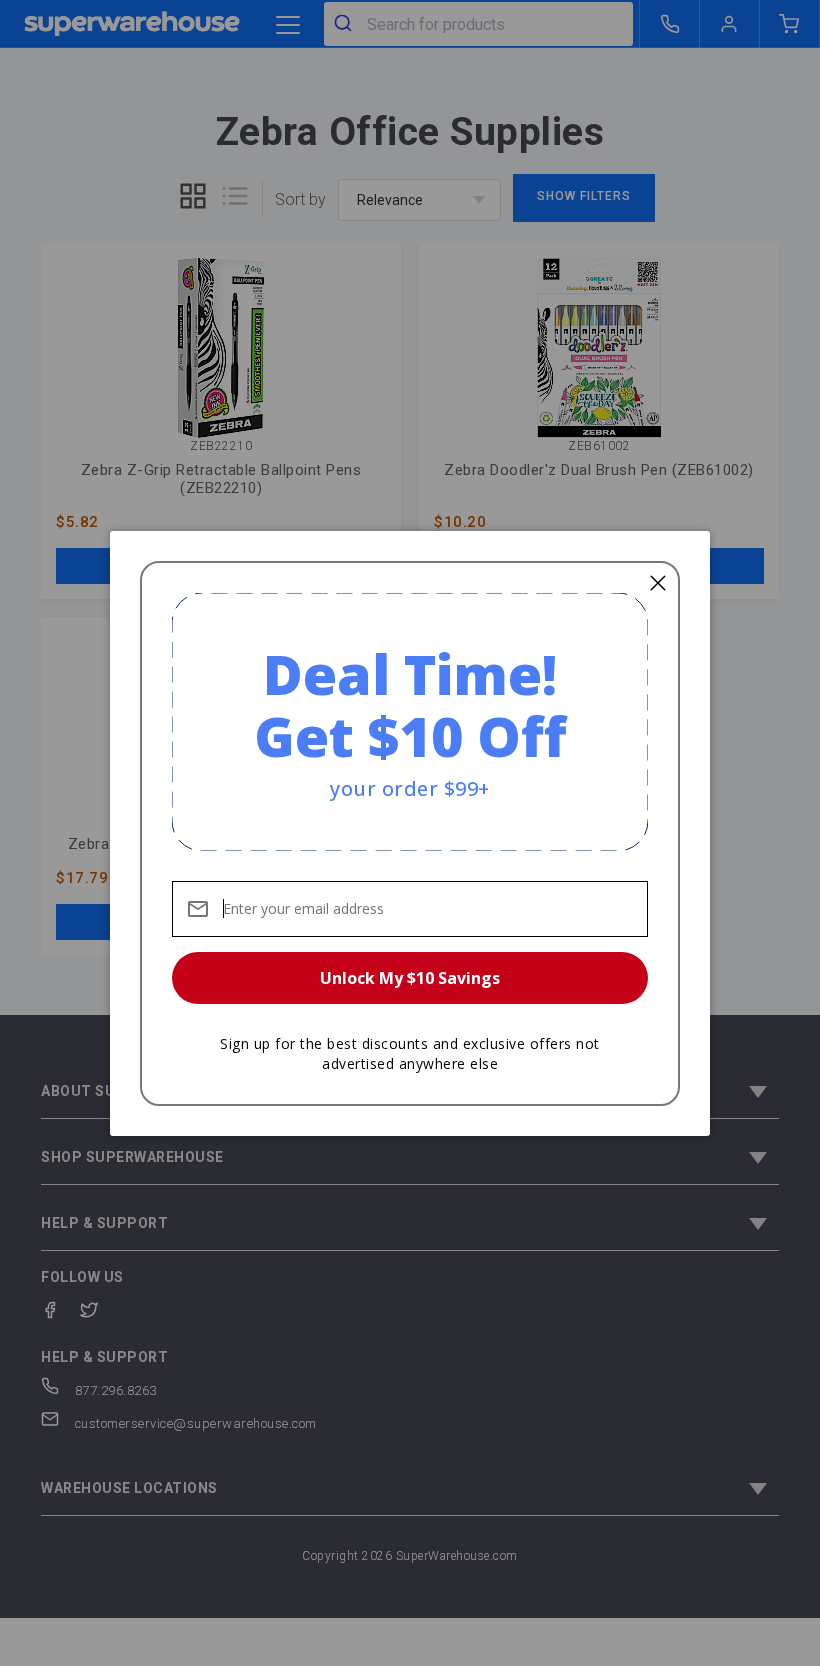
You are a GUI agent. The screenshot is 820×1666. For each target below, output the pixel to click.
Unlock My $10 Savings (410, 978)
